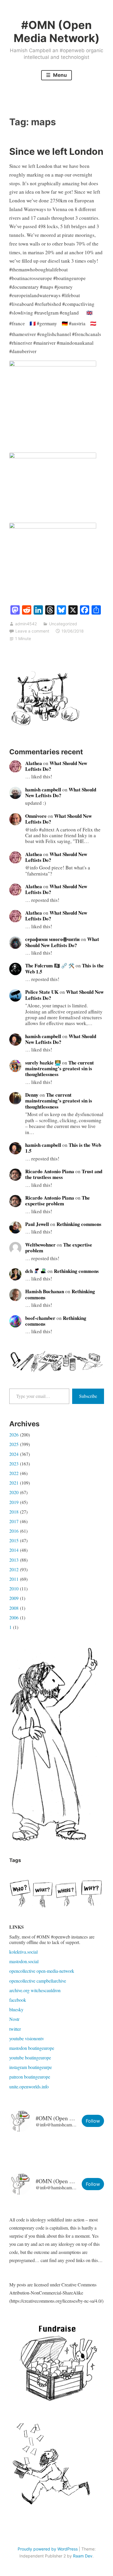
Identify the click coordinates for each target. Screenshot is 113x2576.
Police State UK (42, 992)
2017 (14, 1521)
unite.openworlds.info (29, 2087)
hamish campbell (43, 790)
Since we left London (56, 151)
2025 (14, 1444)
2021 (14, 1483)
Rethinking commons (79, 1224)
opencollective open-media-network (42, 1971)
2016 (14, 1531)
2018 (14, 1512)
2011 (14, 1579)
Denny (32, 1095)
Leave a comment (32, 631)
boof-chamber (40, 1318)
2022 (14, 1473)
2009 (14, 1598)
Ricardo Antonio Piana (50, 1171)
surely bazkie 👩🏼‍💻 (43, 1063)
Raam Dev (83, 2556)
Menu (59, 75)
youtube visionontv (27, 2038)
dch (30, 1271)
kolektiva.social (23, 1952)
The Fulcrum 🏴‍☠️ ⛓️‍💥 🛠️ (50, 965)
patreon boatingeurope (30, 2077)
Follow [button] (93, 2121)
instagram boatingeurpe (31, 2067)
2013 (14, 1560)
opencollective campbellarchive (38, 1981)
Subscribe (88, 1396)
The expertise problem (58, 1201)
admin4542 (26, 624)
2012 (14, 1569)
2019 (14, 1502)
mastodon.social (24, 1961)
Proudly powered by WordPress (48, 2549)
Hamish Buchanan (45, 1291)
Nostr (14, 2019)
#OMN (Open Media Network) (57, 32)
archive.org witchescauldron (35, 1990)
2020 (14, 1492)
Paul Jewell (37, 1224)
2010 (14, 1588)
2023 (14, 1464)
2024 (14, 1454)
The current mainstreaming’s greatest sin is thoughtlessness (60, 1069)
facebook (18, 2000)
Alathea (34, 763)
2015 (14, 1540)
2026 (14, 1435)
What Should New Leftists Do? (56, 766)
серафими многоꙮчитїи (52, 939)
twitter (15, 2029)
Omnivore (36, 816)
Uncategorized (63, 624)
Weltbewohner (40, 1245)
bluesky (16, 2009)
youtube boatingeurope (30, 2058)
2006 (14, 1617)
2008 (14, 1608)
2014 (14, 1550)
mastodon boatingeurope (32, 2048)
